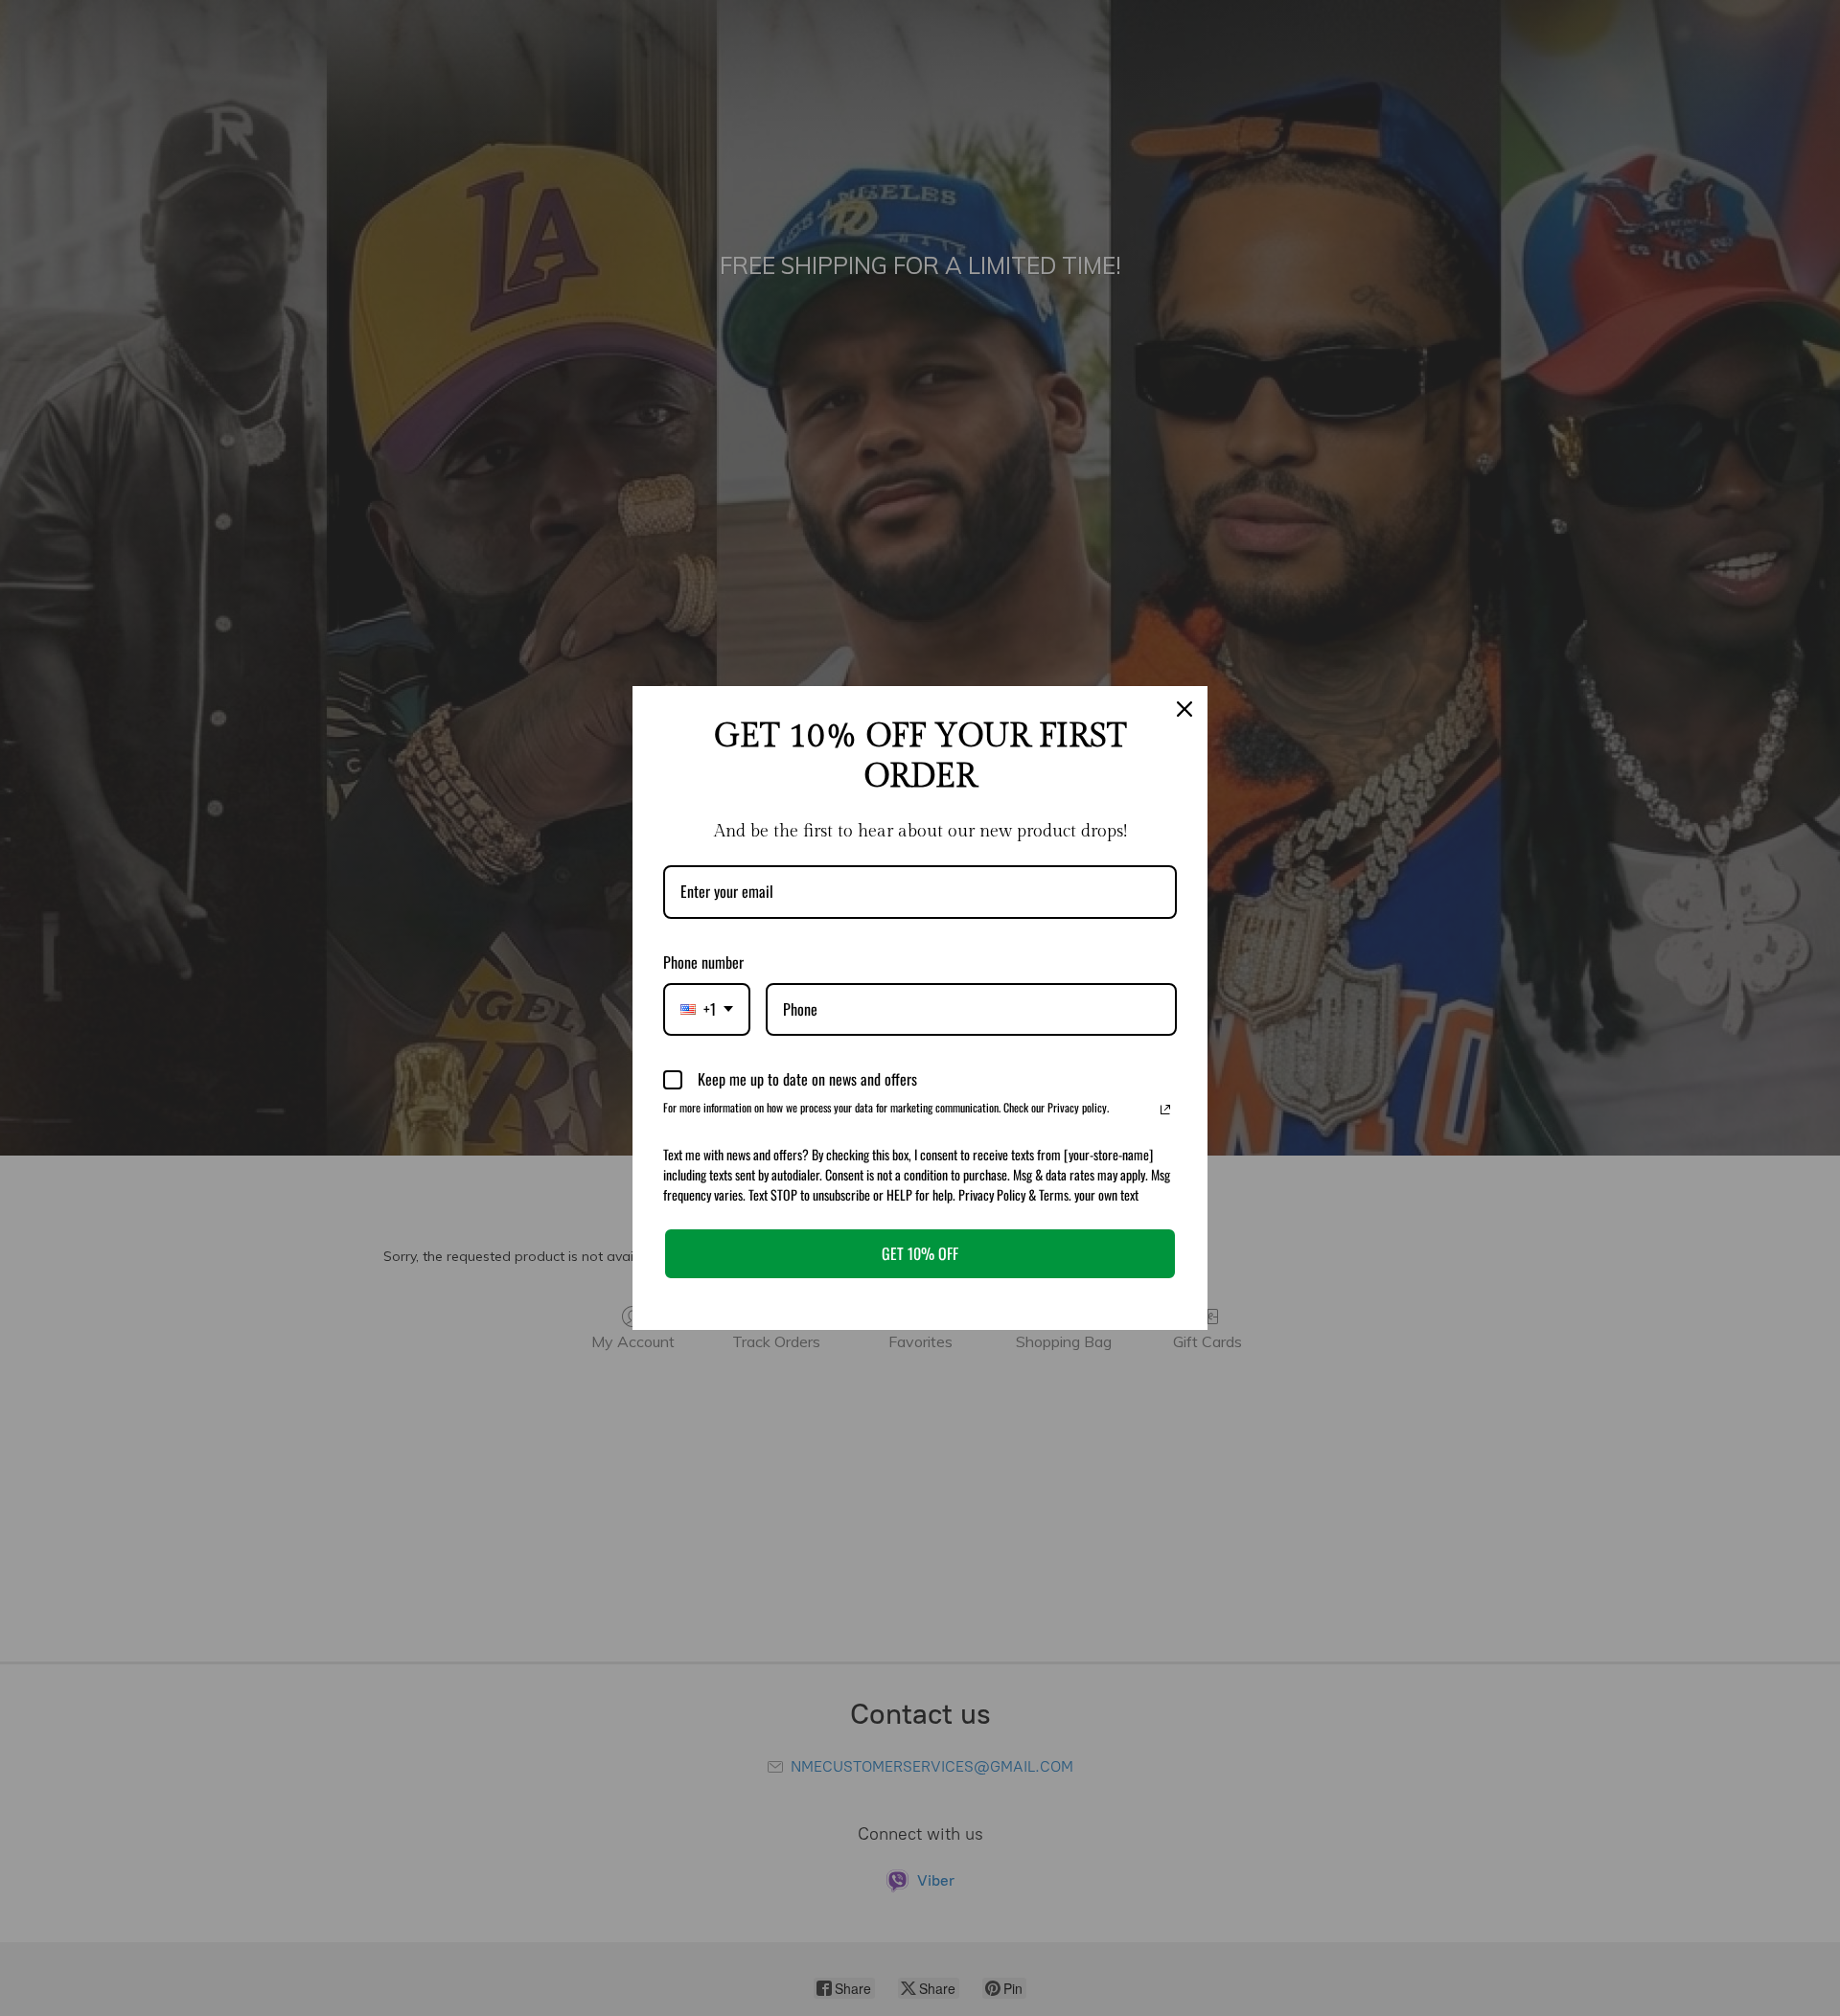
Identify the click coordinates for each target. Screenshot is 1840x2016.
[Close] (1184, 709)
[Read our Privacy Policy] (1165, 1110)
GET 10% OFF (920, 1253)
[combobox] (707, 1009)
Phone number (703, 962)
